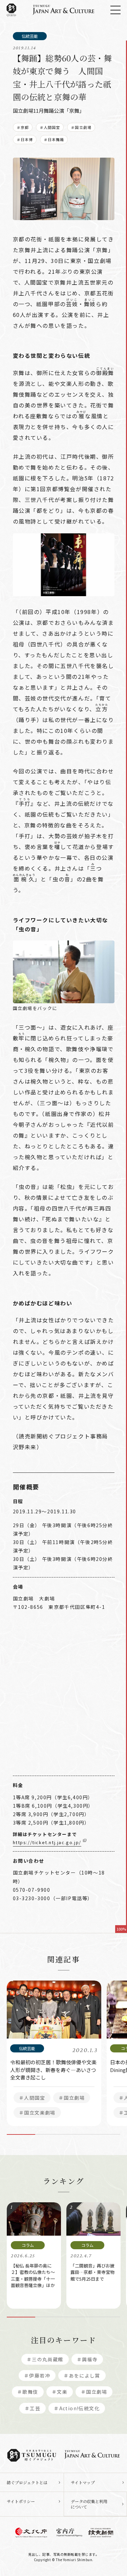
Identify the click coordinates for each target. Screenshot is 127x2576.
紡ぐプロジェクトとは (27, 2482)
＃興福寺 (87, 2359)
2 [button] (49, 2134)
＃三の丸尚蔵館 (45, 2359)
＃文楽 (60, 2392)
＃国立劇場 (81, 127)
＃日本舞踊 (54, 139)
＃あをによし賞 (82, 2375)
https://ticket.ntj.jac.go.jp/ (47, 1842)
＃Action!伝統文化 (77, 2408)
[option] (54, 2053)
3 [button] (78, 2134)
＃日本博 (25, 139)
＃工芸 (33, 2408)
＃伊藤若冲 (37, 2375)
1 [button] (21, 2134)
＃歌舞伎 (28, 2392)
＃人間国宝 (50, 127)
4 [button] (106, 2134)
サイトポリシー (21, 2501)
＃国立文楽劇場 (37, 2113)
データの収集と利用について (89, 2504)
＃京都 (23, 127)
